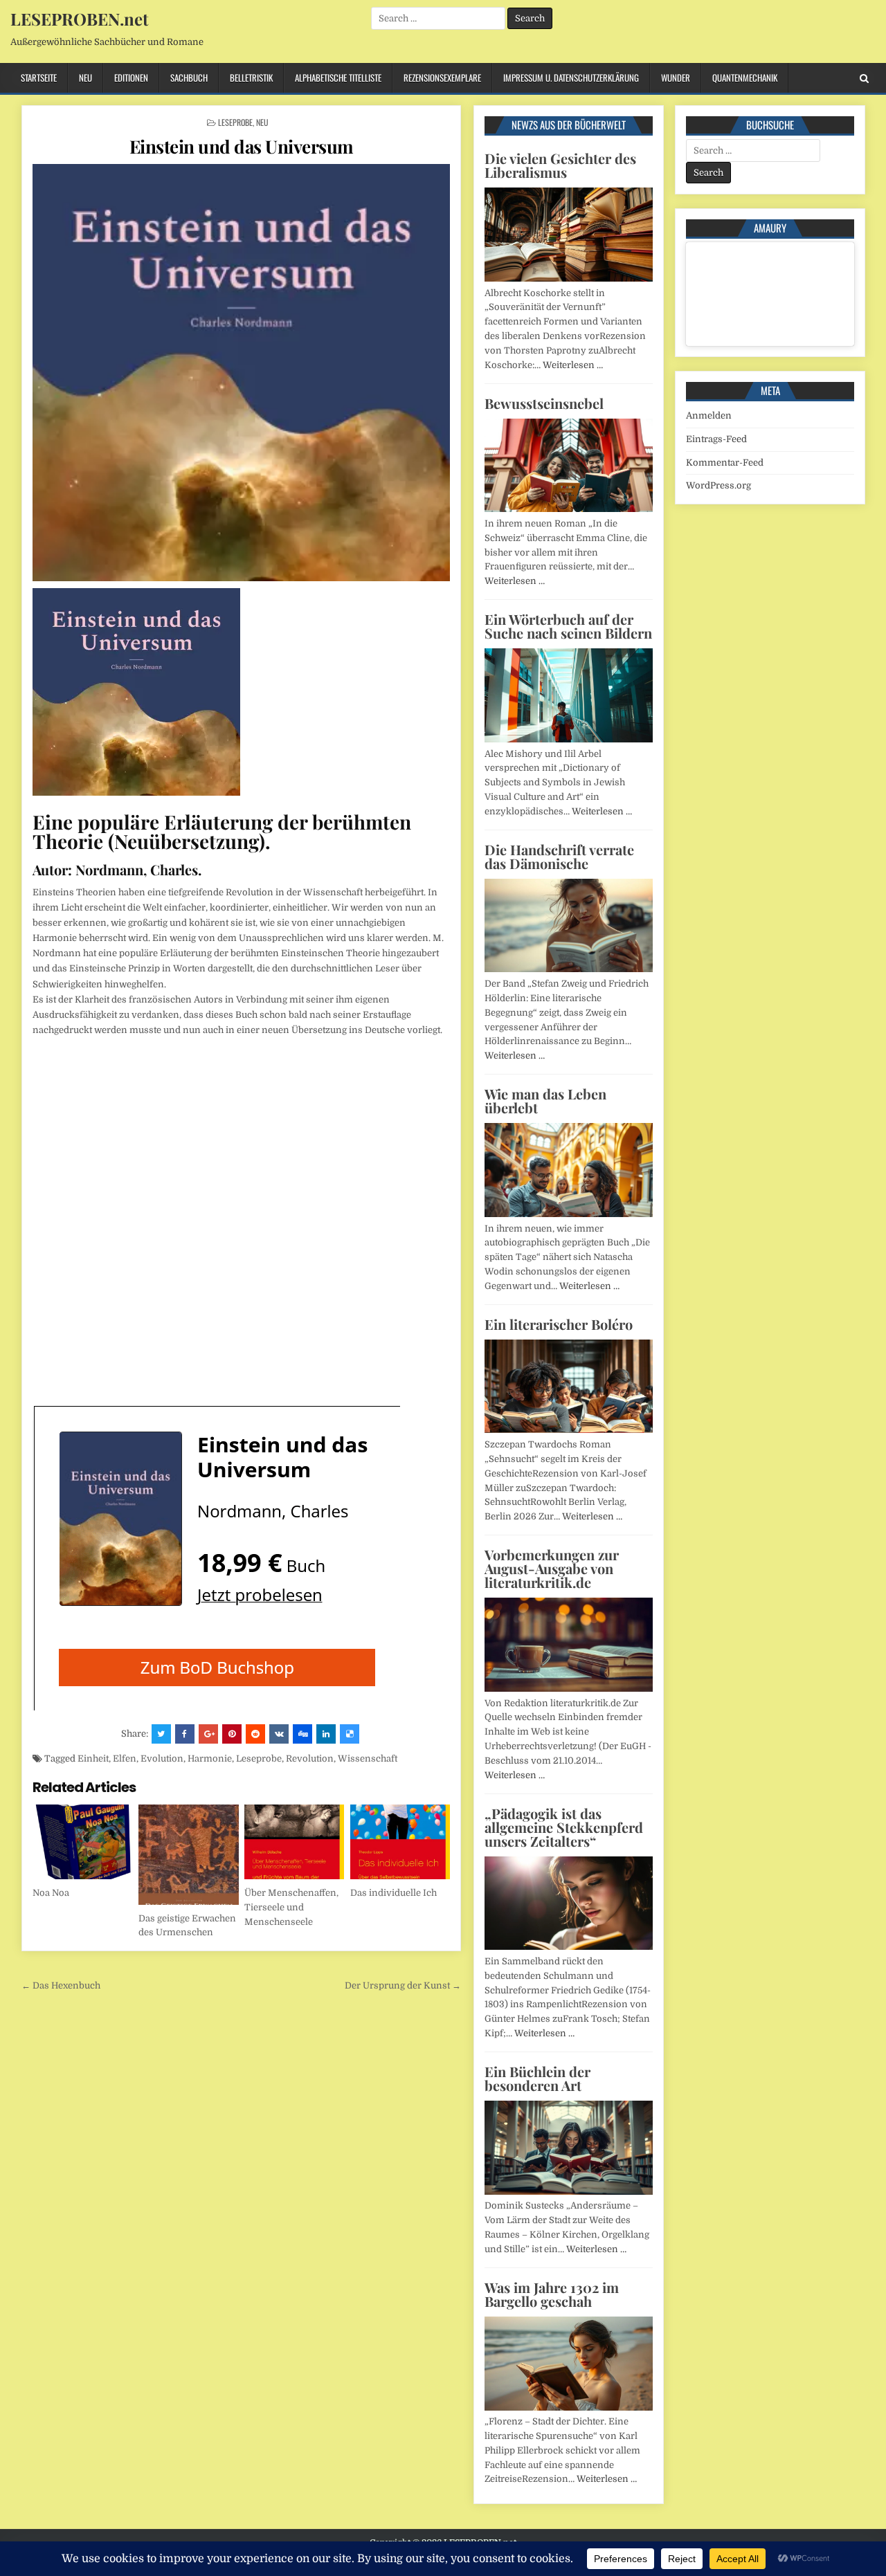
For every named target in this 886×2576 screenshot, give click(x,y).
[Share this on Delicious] (350, 1734)
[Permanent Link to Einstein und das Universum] (241, 373)
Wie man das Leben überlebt (545, 1100)
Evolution (162, 1759)
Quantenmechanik (745, 77)
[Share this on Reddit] (255, 1734)
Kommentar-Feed (725, 463)
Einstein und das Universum (242, 146)
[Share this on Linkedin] (326, 1734)
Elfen (125, 1759)
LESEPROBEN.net (79, 19)
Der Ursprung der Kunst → (403, 1985)
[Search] (864, 79)
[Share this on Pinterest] (232, 1734)
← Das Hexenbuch (61, 1985)
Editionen (131, 77)
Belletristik (251, 77)
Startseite (39, 77)
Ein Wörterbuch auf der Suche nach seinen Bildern (568, 626)
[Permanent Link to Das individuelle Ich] (400, 1842)
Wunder (676, 77)
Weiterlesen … (573, 365)
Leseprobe (235, 122)
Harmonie (210, 1759)
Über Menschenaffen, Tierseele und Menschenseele (291, 1907)
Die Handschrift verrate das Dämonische (559, 856)
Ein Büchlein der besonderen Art (537, 2078)
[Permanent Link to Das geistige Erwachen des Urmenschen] (189, 1855)
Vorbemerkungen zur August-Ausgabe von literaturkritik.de (552, 1568)
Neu (85, 77)
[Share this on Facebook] (185, 1734)
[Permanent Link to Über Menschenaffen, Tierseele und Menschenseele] (295, 1842)
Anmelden (709, 415)
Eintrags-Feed (716, 439)
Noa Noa (51, 1893)
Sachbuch (189, 77)
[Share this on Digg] (302, 1734)
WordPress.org (718, 485)
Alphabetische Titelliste (338, 77)
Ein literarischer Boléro (559, 1324)
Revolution (310, 1759)
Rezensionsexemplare (442, 77)
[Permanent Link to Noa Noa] (83, 1842)
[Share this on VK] (279, 1734)
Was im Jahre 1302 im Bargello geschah (552, 2294)
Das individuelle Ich (394, 1893)
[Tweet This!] (161, 1734)
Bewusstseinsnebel (544, 403)
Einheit (93, 1759)
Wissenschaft (368, 1759)
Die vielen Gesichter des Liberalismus (560, 165)
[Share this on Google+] (208, 1734)
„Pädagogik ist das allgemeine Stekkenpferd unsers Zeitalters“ (564, 1827)
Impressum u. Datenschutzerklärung (571, 77)
